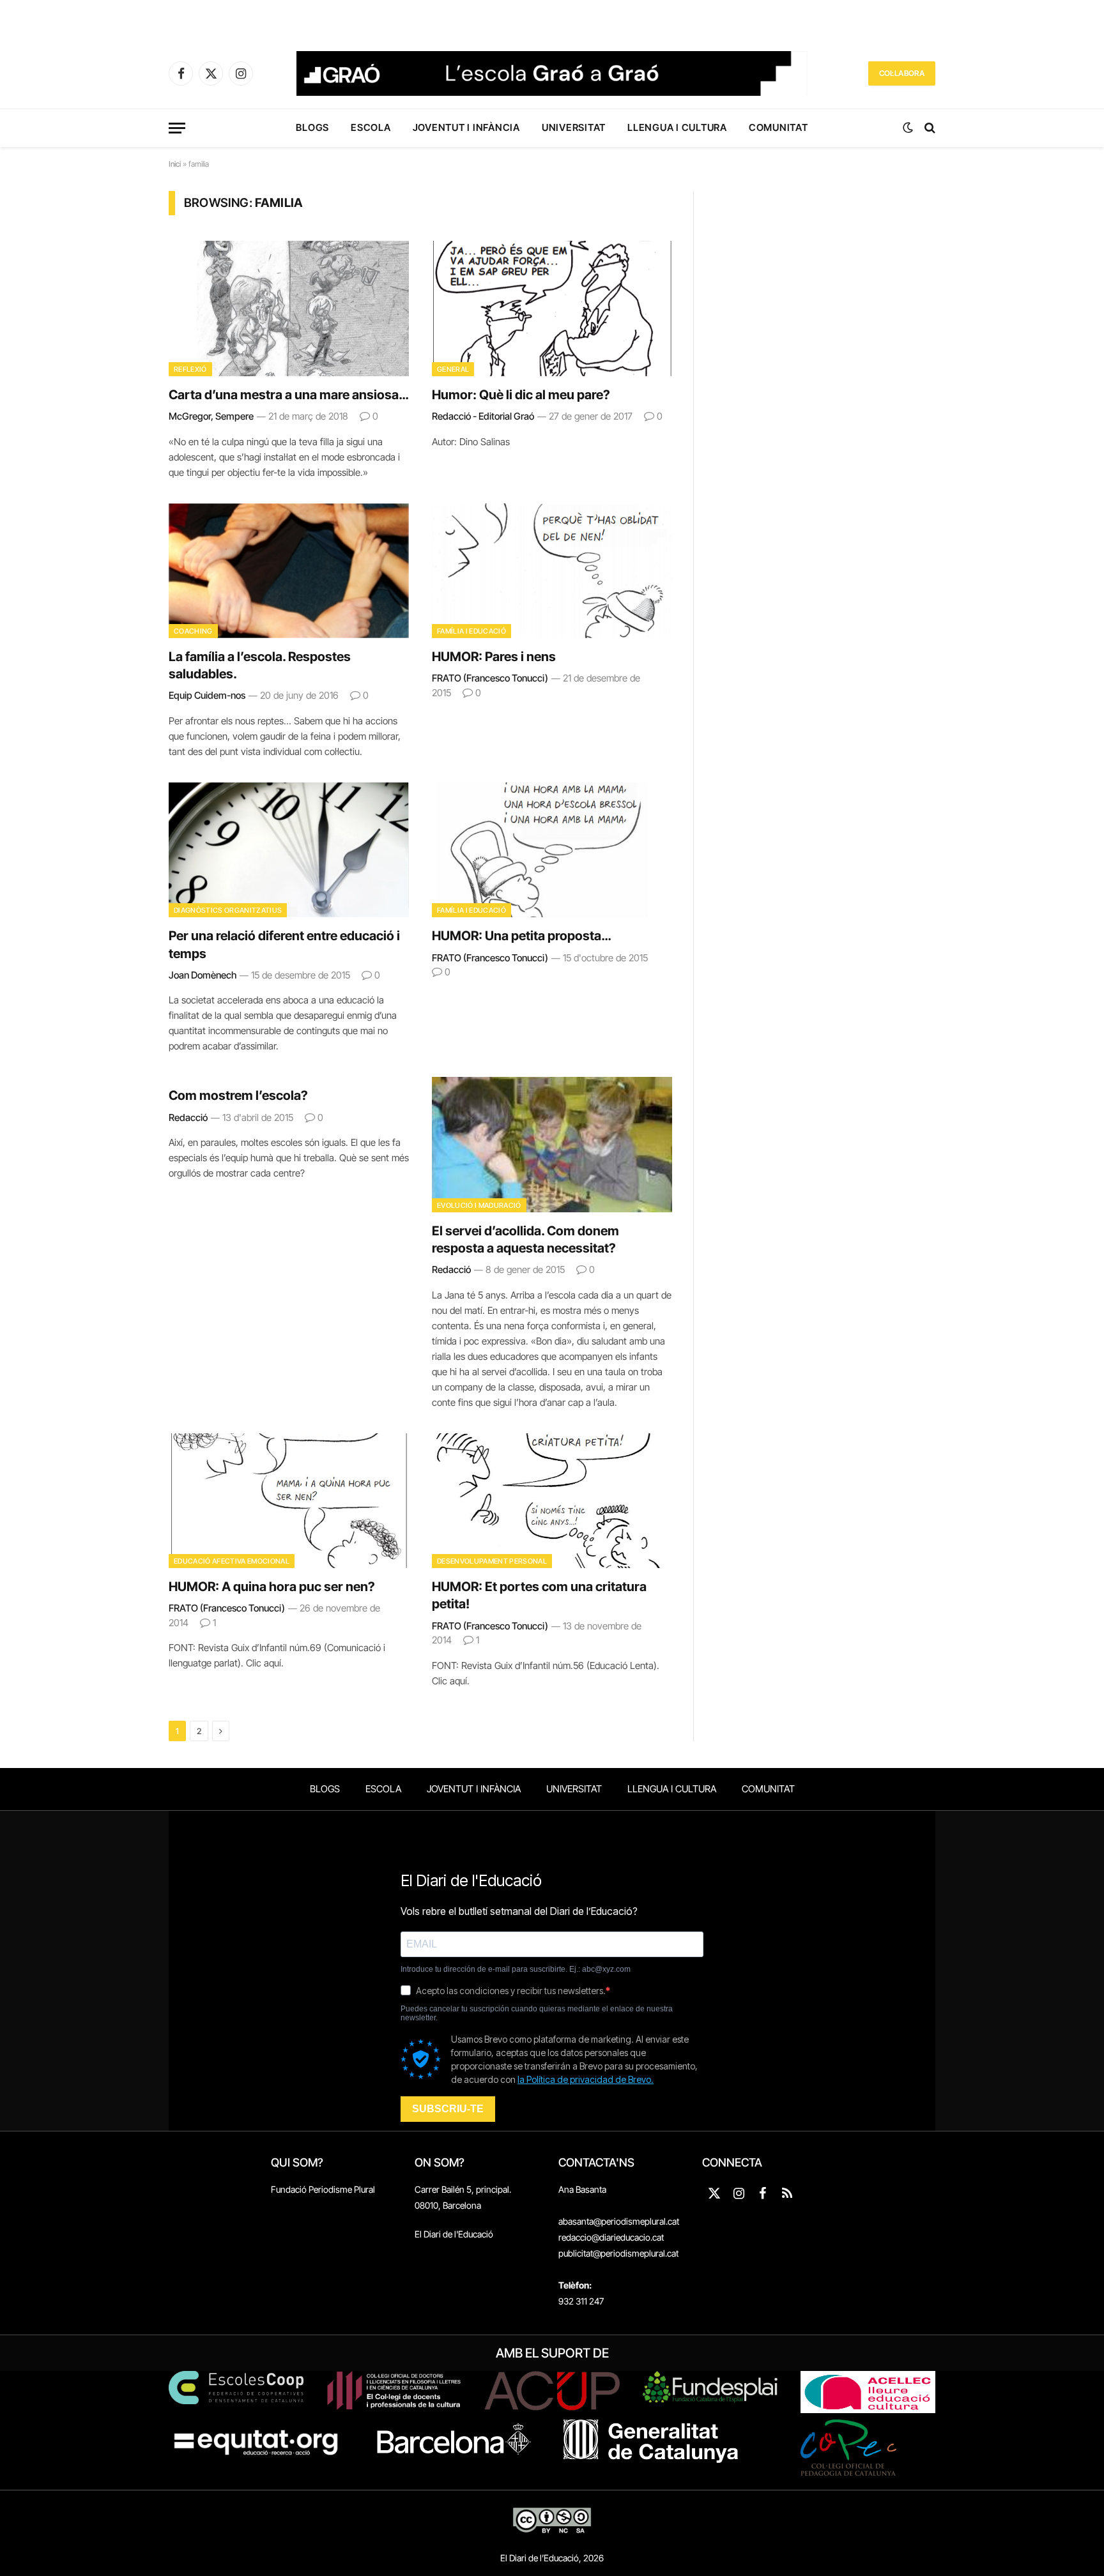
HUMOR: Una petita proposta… (521, 936)
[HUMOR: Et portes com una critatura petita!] (552, 1501)
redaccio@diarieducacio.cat (611, 2237)
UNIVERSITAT (574, 127)
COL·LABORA (902, 73)
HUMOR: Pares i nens (494, 657)
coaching (193, 631)
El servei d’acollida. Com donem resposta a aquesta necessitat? (525, 1239)
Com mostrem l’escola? (238, 1095)
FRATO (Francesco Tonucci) (490, 678)
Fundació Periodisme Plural (323, 2189)
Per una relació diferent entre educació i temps (284, 944)
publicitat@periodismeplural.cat (618, 2253)
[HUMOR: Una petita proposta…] (552, 850)
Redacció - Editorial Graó (483, 416)
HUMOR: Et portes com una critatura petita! (539, 1595)
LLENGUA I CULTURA (677, 127)
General (453, 369)
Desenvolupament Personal (492, 1561)
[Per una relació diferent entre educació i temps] (289, 850)
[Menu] (177, 128)
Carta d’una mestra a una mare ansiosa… (288, 395)
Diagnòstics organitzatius (228, 910)
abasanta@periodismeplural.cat (619, 2221)
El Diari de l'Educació (454, 2234)
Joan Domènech (203, 975)
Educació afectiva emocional (232, 1561)
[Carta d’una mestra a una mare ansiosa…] (289, 309)
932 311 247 (581, 2301)
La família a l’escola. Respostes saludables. (260, 665)
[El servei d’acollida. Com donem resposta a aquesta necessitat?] (552, 1145)
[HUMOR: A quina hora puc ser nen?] (289, 1501)
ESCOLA (371, 127)
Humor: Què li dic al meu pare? (521, 395)
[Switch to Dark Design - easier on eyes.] (908, 128)
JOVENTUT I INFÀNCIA (466, 127)
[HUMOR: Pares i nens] (552, 571)
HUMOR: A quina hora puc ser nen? (272, 1587)
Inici (175, 164)
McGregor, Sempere (211, 416)
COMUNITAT (778, 127)
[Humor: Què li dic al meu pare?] (552, 309)
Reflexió (190, 369)
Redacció (188, 1117)
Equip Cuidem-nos (207, 695)
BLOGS (312, 127)
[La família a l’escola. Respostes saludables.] (289, 571)
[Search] (929, 128)
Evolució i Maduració (479, 1205)
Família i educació (471, 631)
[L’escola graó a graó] (552, 73)
